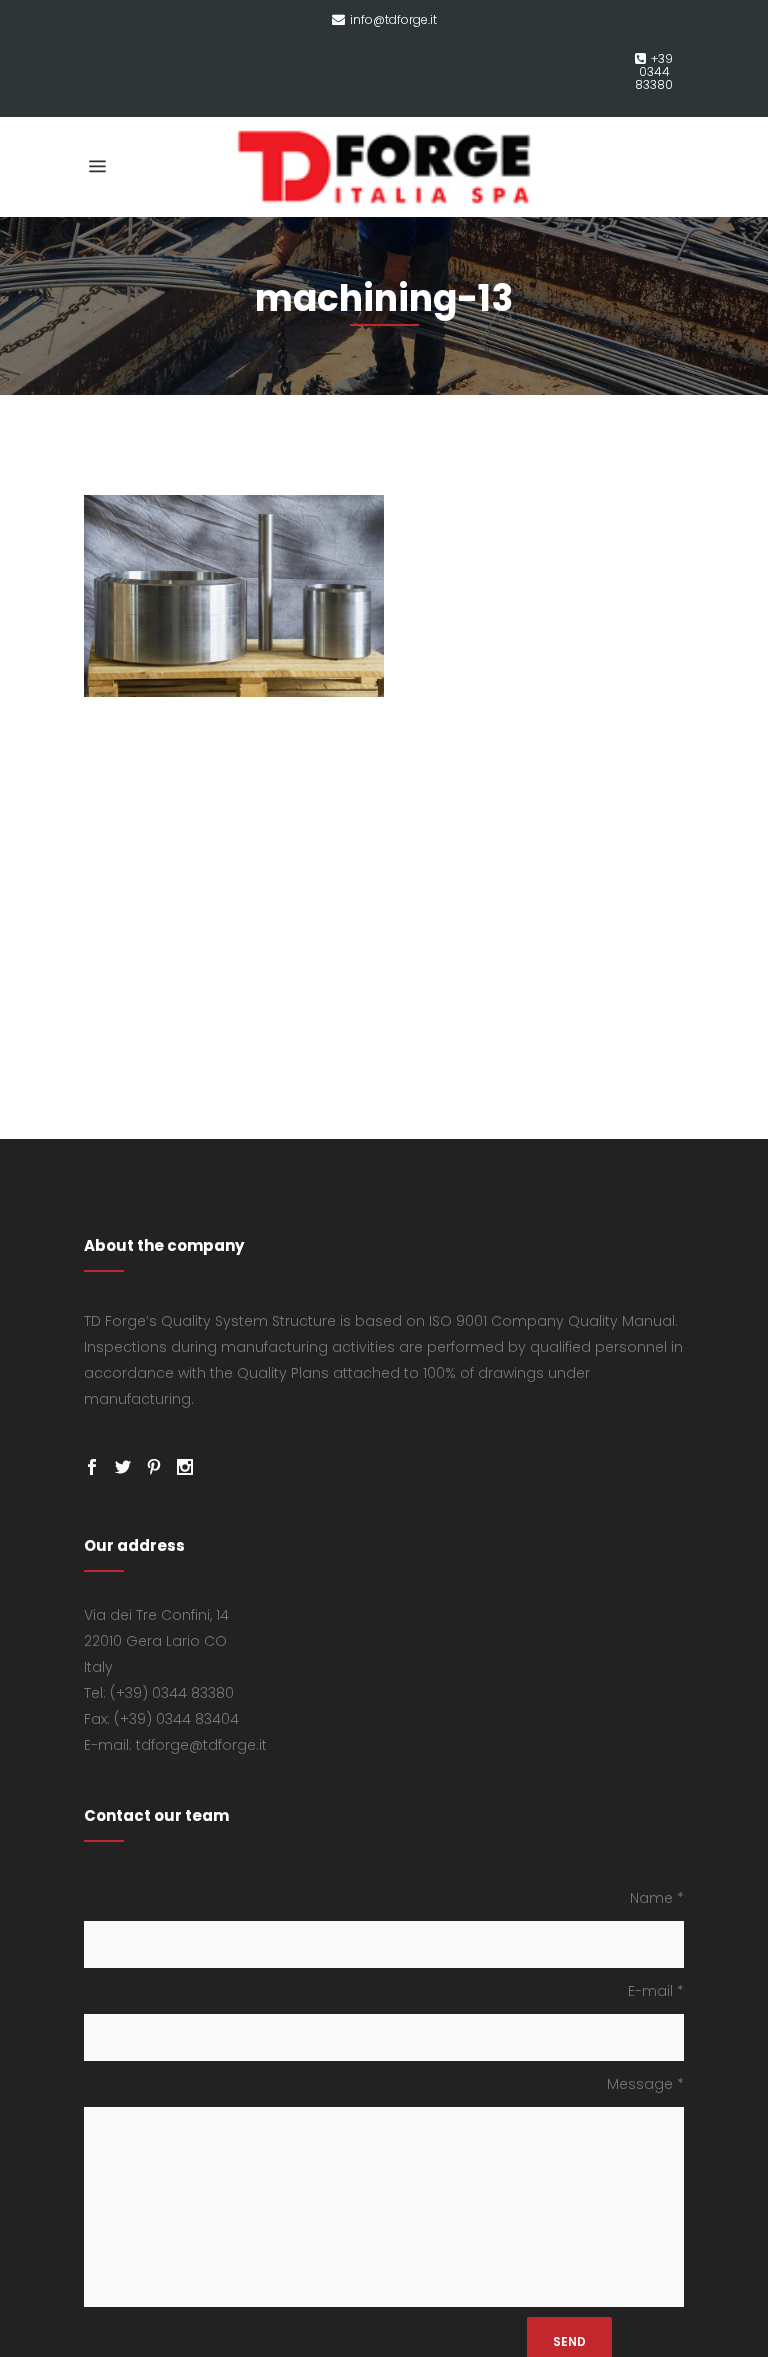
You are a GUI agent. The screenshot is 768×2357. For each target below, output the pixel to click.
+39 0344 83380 (654, 71)
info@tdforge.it (393, 19)
